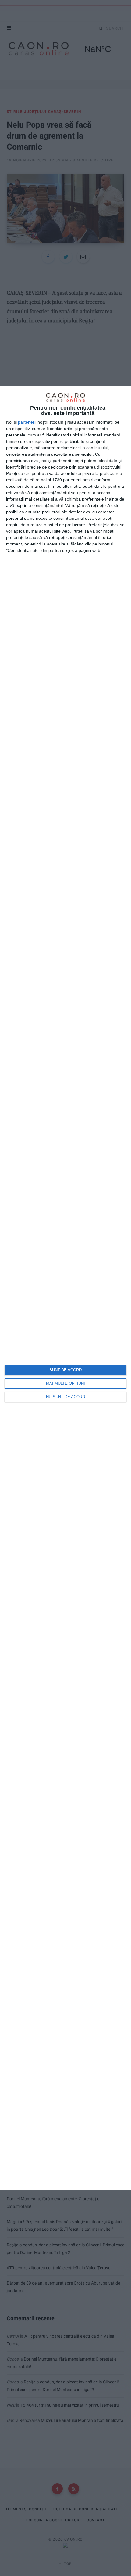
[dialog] (65, 1288)
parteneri (27, 422)
